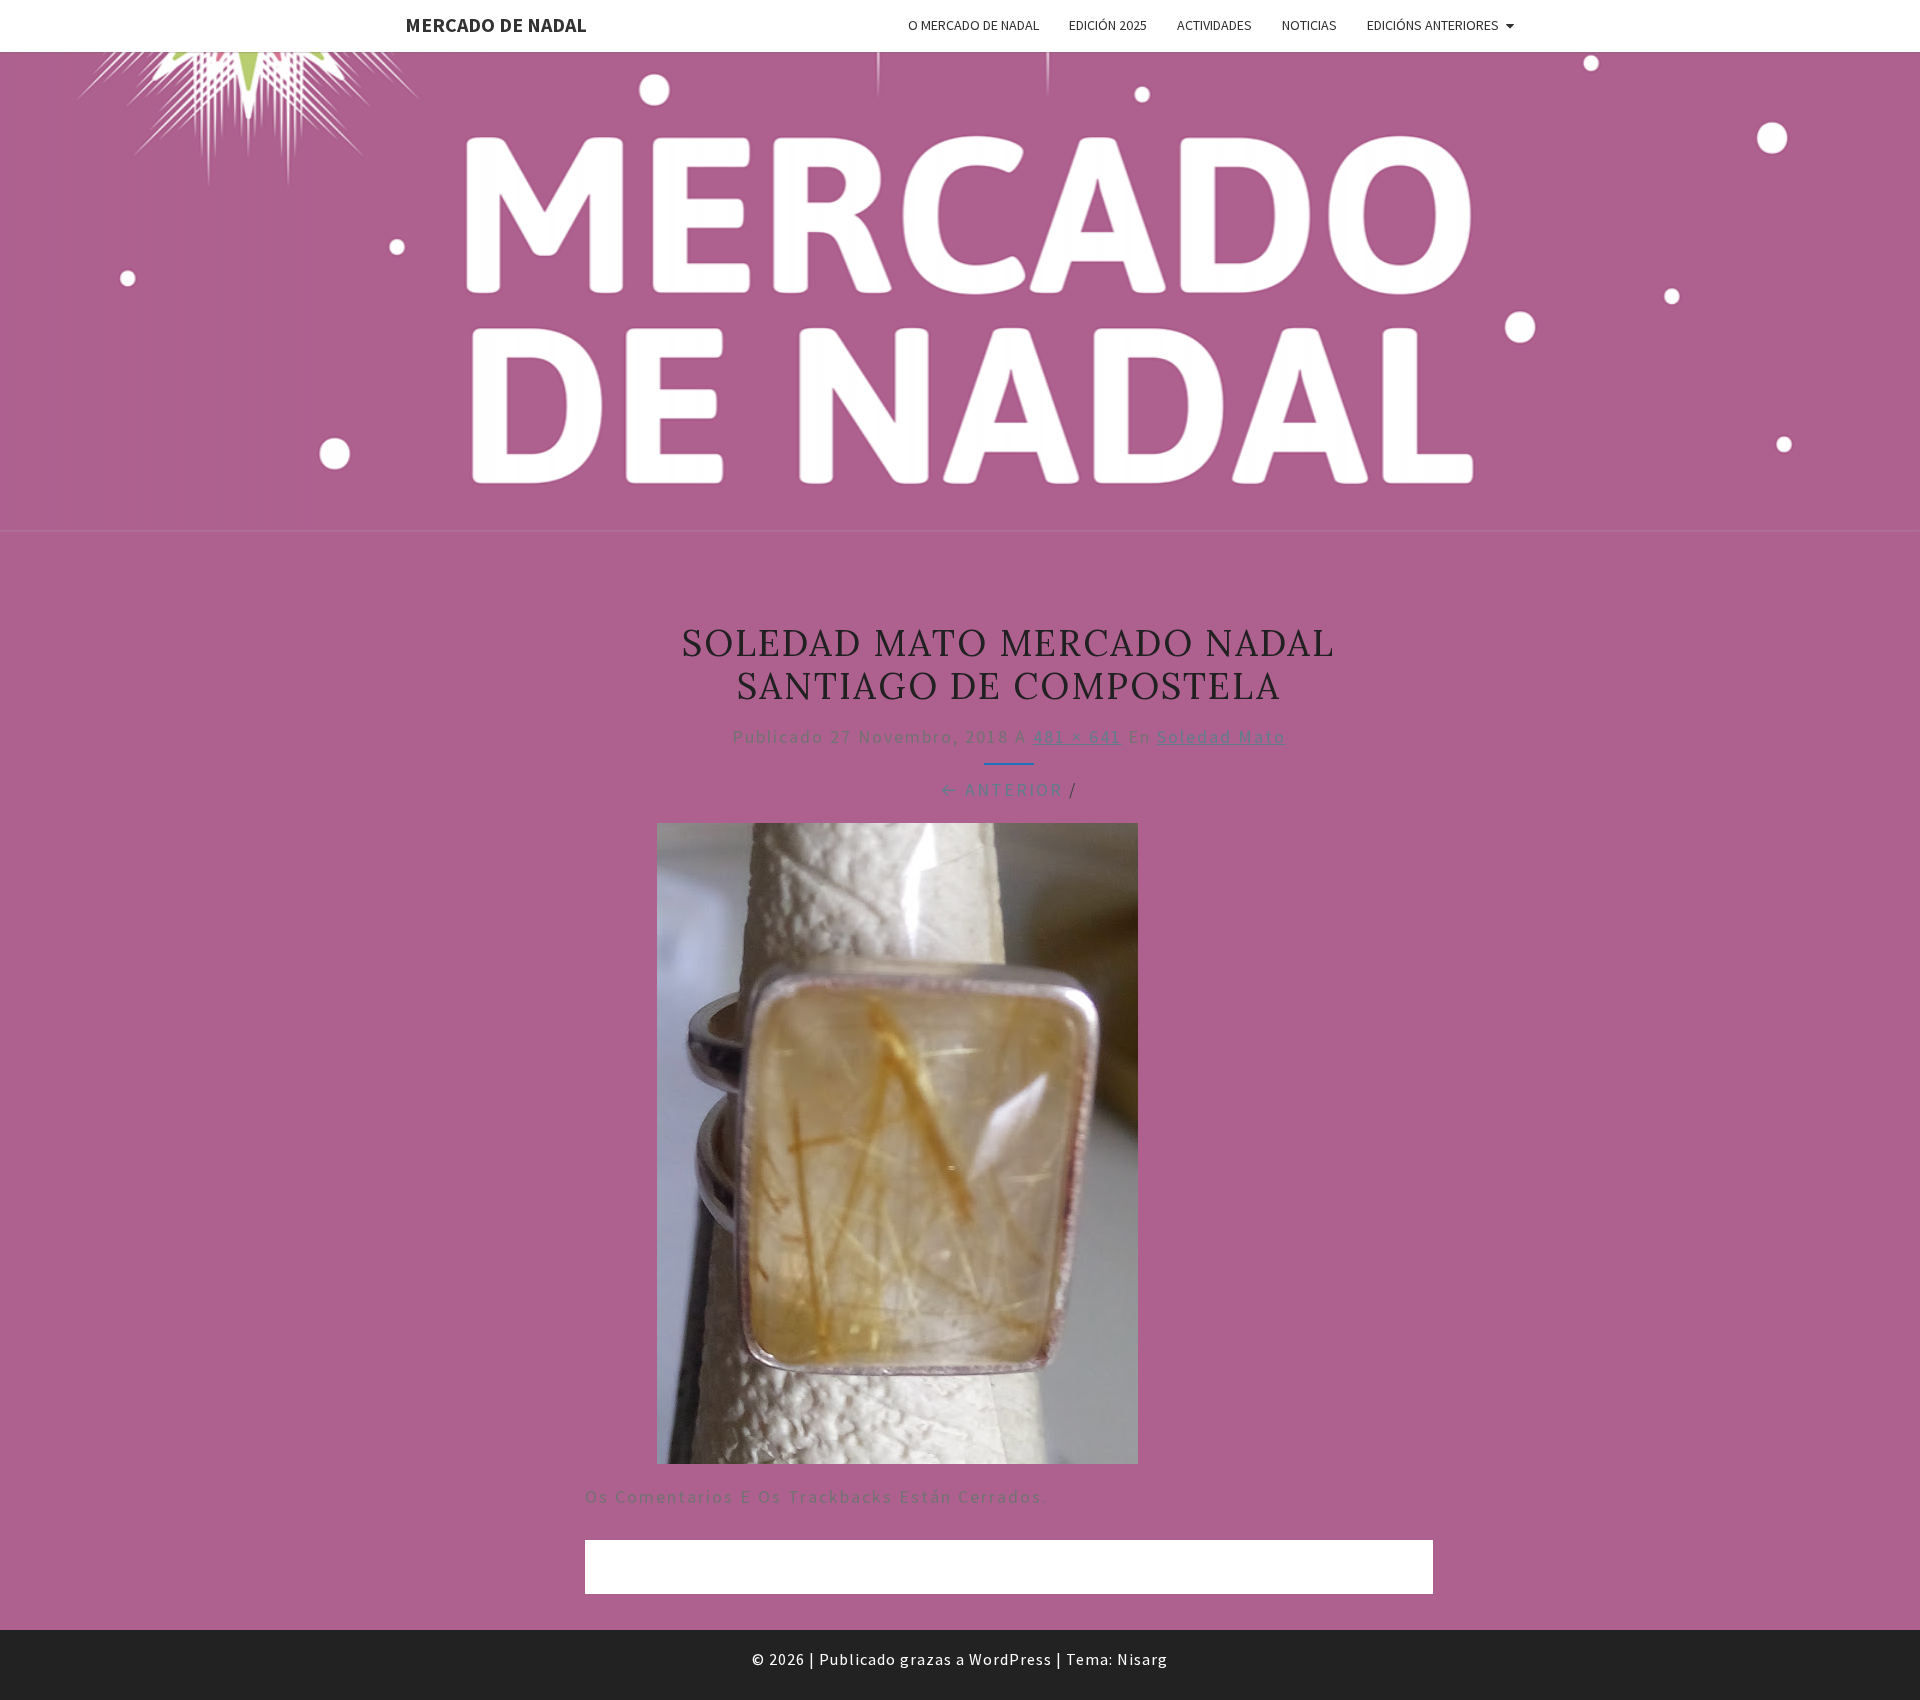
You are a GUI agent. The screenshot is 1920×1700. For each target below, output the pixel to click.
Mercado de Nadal (496, 24)
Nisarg (1142, 1659)
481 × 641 (1077, 736)
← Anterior (1001, 789)
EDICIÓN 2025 (1108, 25)
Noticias (1309, 25)
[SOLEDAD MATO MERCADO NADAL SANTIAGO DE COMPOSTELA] (897, 1150)
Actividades (1214, 25)
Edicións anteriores (1433, 25)
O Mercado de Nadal (973, 25)
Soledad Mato (1221, 736)
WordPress (1010, 1659)
